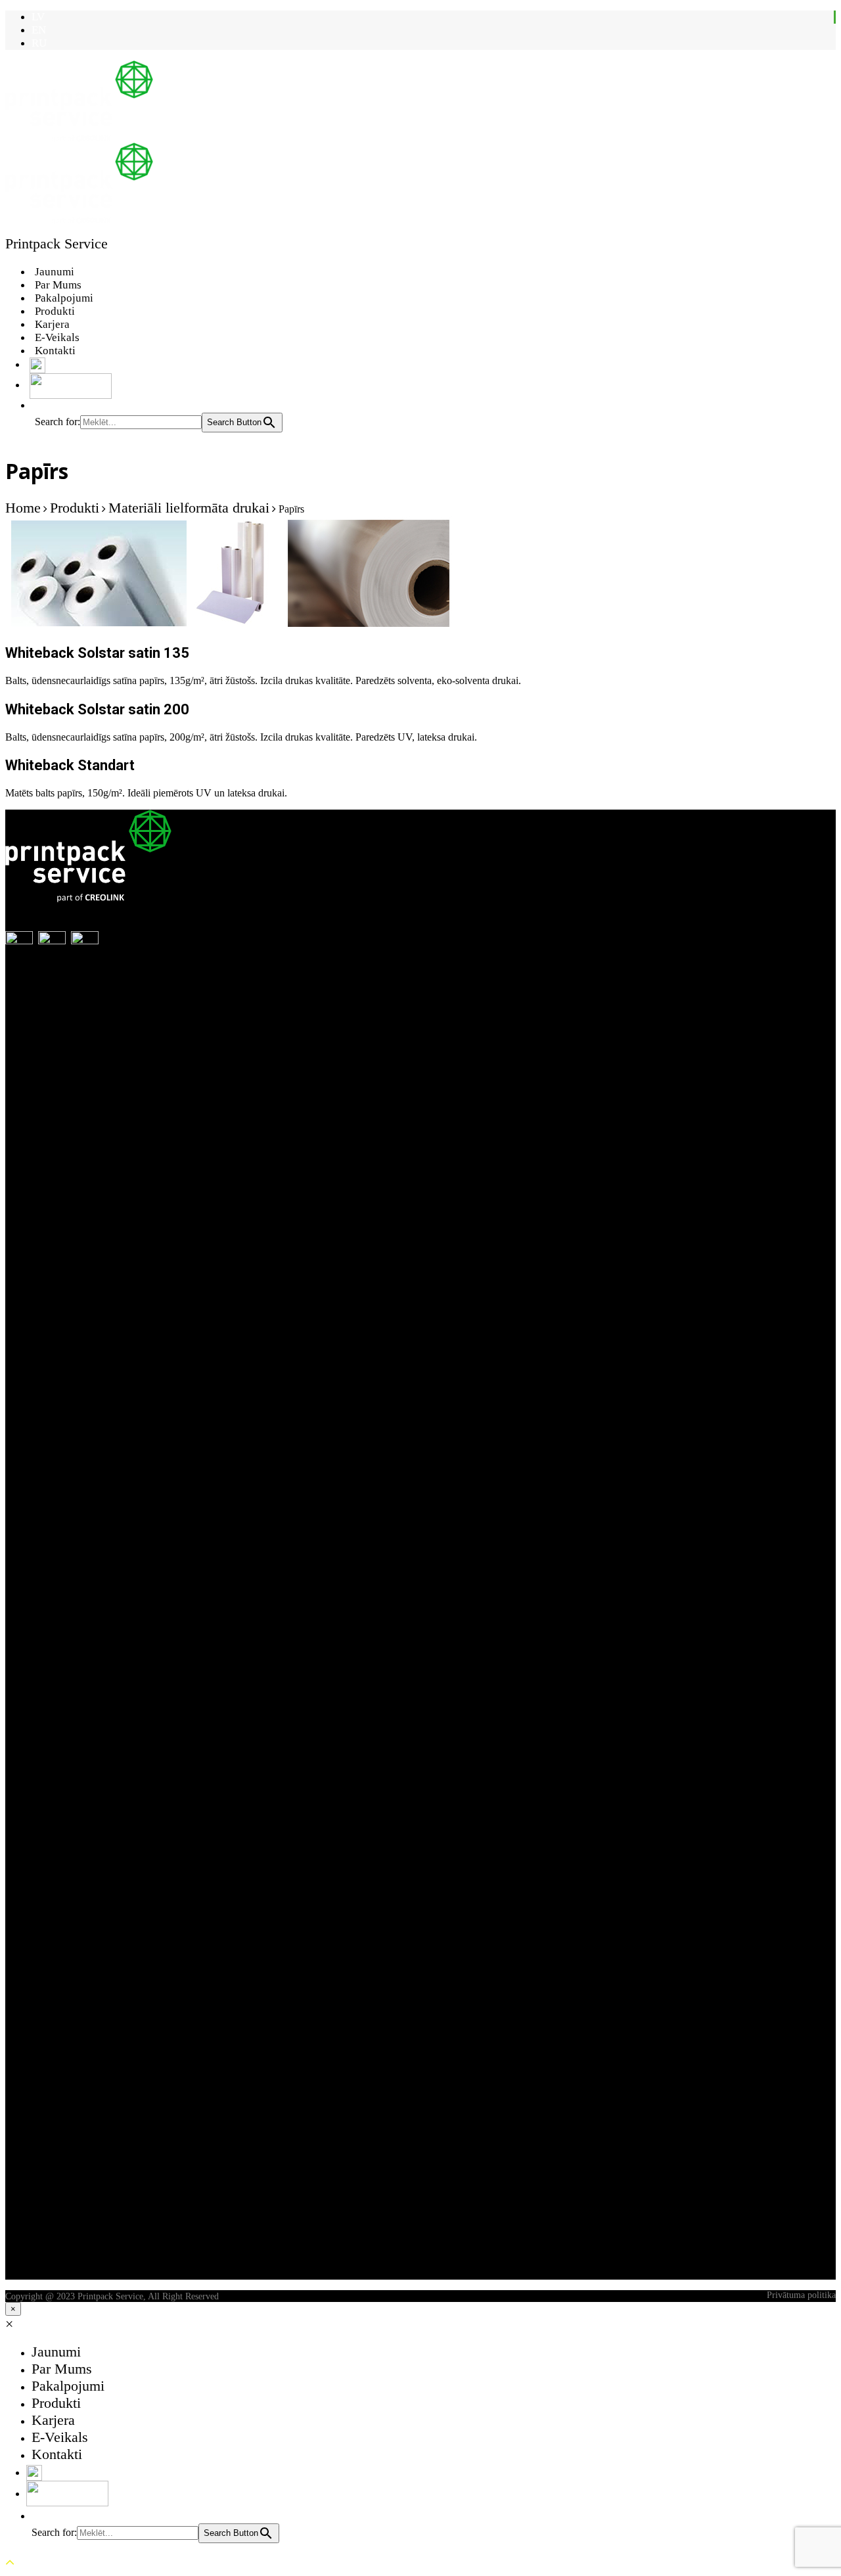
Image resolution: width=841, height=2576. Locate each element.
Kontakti (55, 351)
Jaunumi (55, 272)
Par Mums (58, 285)
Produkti (55, 311)
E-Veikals (57, 337)
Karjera (52, 324)
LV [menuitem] (38, 17)
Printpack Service (57, 243)
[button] (41, 405)
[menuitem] (38, 17)
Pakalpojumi (64, 298)
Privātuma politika (801, 2295)
